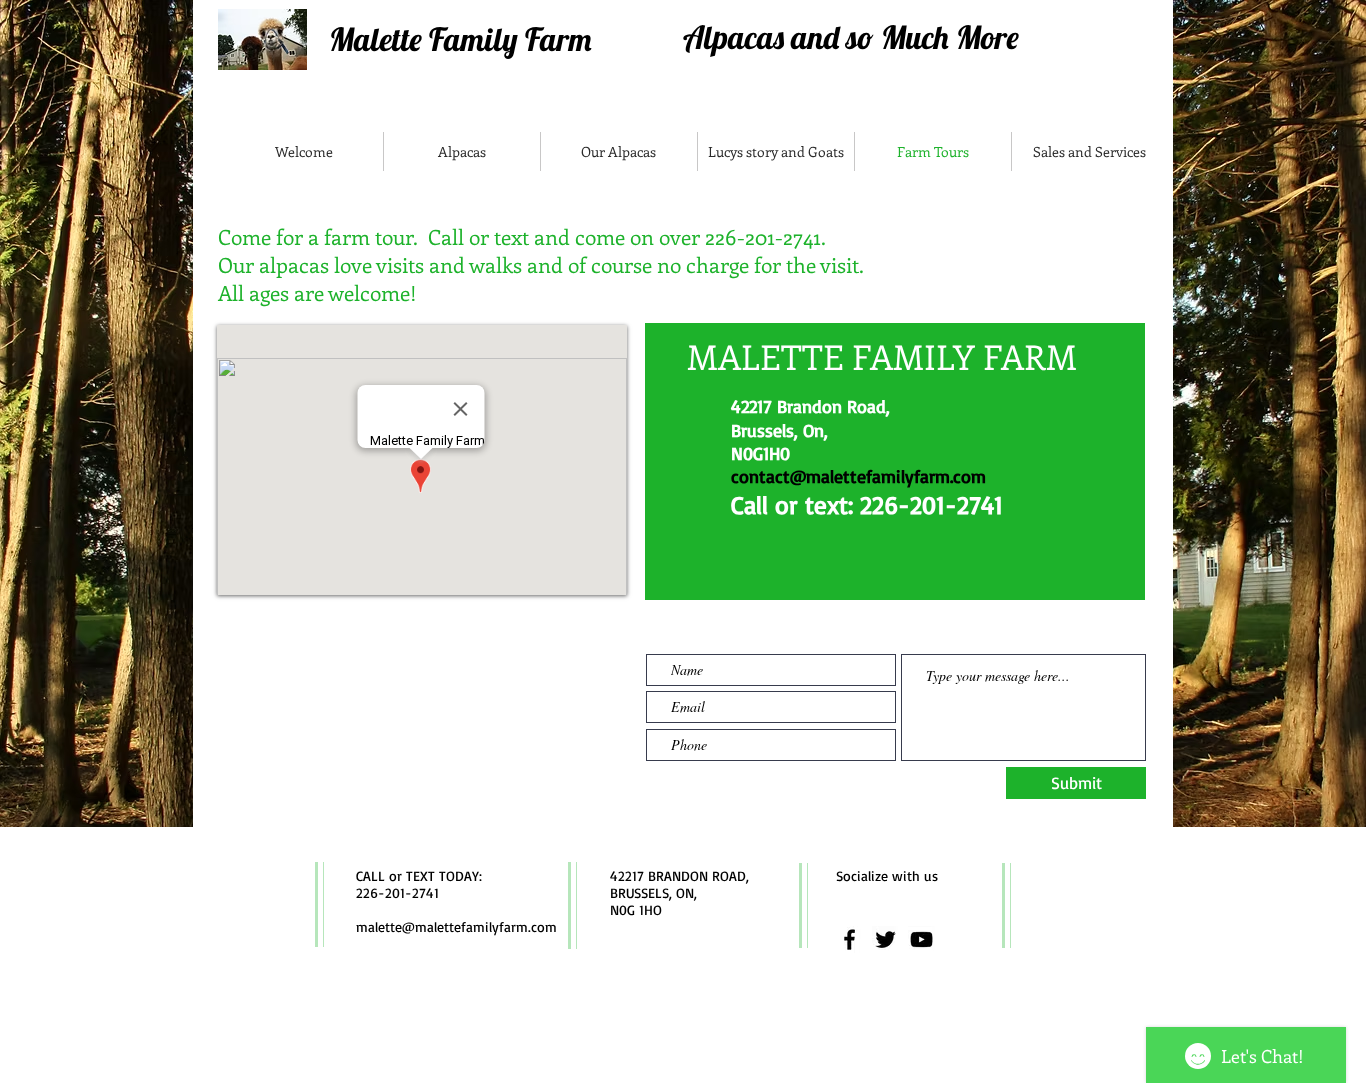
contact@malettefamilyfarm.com (858, 476)
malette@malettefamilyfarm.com (456, 926)
